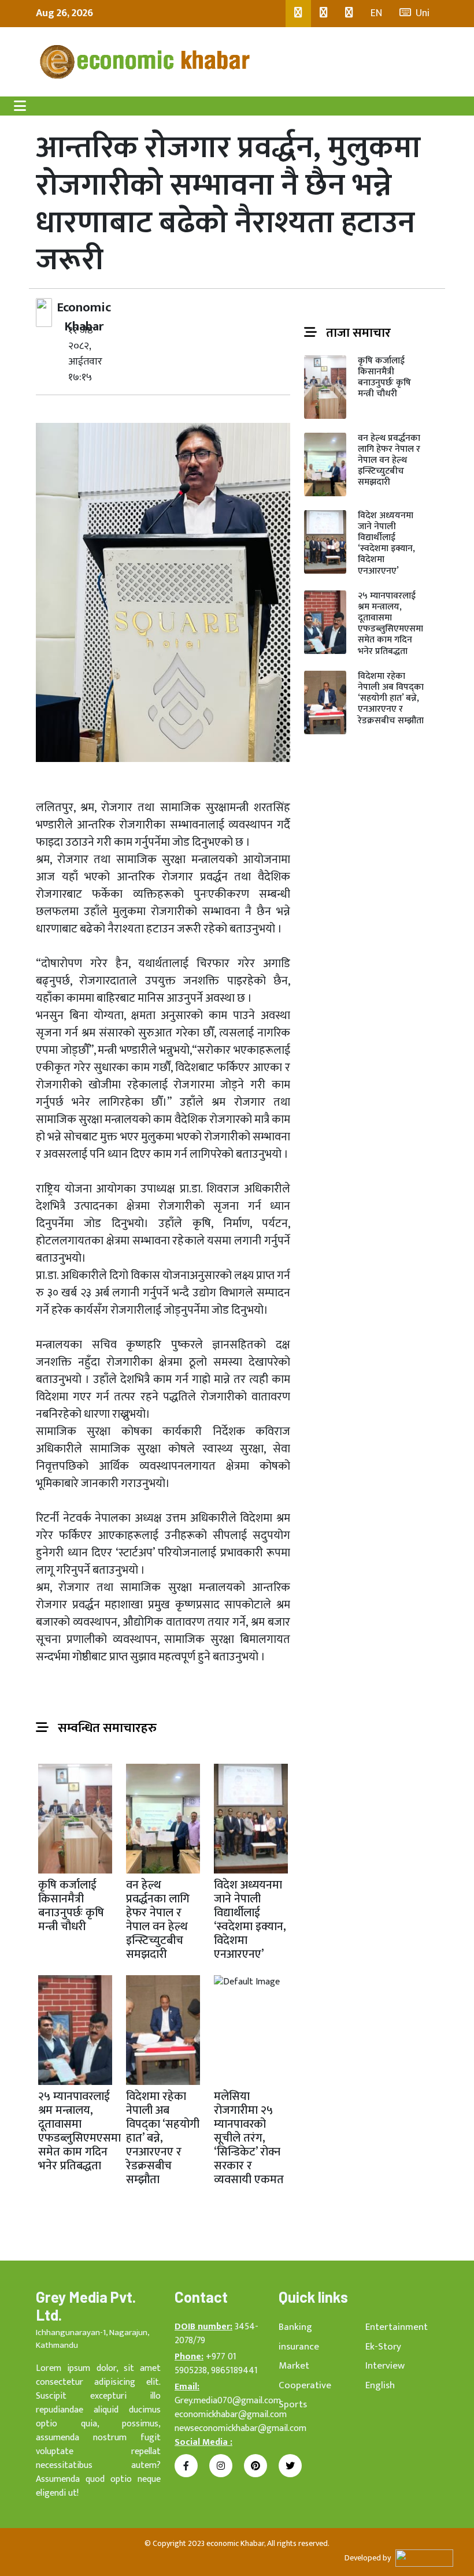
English (380, 2385)
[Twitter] (324, 14)
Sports (293, 2404)
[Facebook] (298, 14)
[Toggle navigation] (20, 106)
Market (294, 2366)
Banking (295, 2327)
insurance (299, 2347)
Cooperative (305, 2385)
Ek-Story (383, 2347)
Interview (385, 2366)
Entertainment (397, 2327)
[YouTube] (349, 14)
